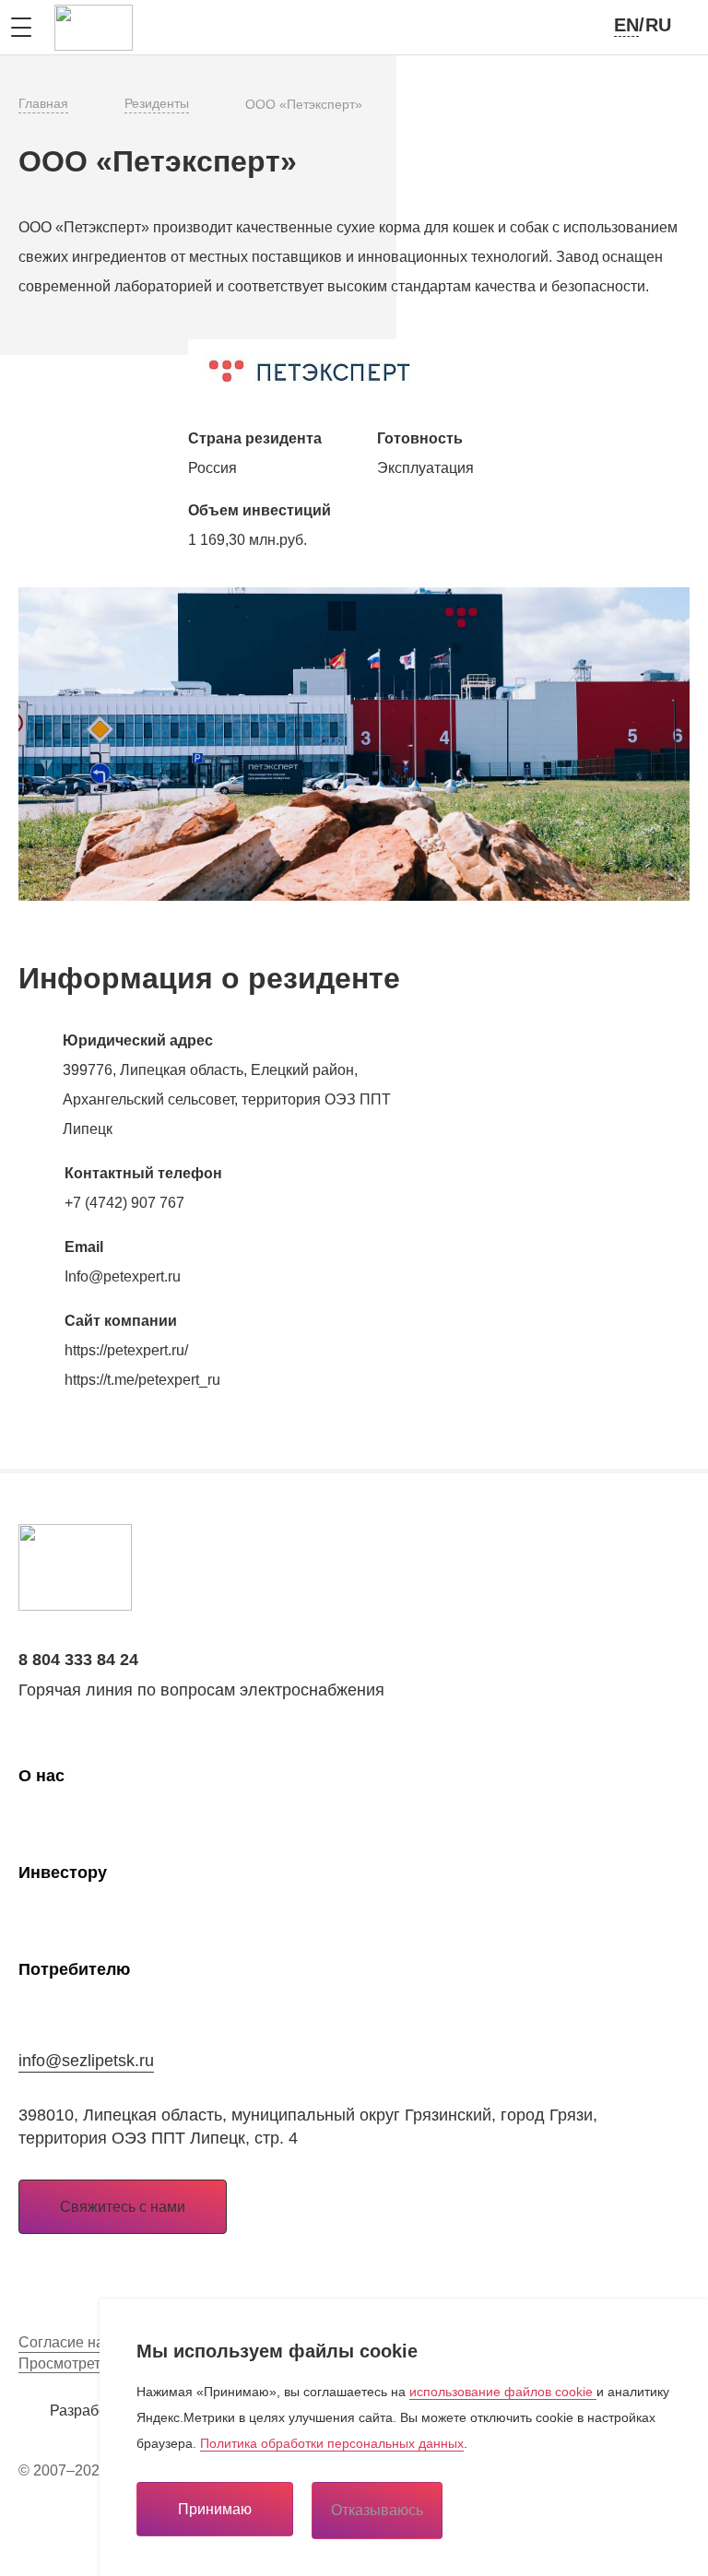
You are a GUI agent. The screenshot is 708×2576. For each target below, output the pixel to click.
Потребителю (74, 1969)
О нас (41, 1776)
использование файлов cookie (503, 2392)
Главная (43, 103)
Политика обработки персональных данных (332, 2443)
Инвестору (63, 1873)
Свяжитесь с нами (123, 2207)
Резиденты (157, 103)
